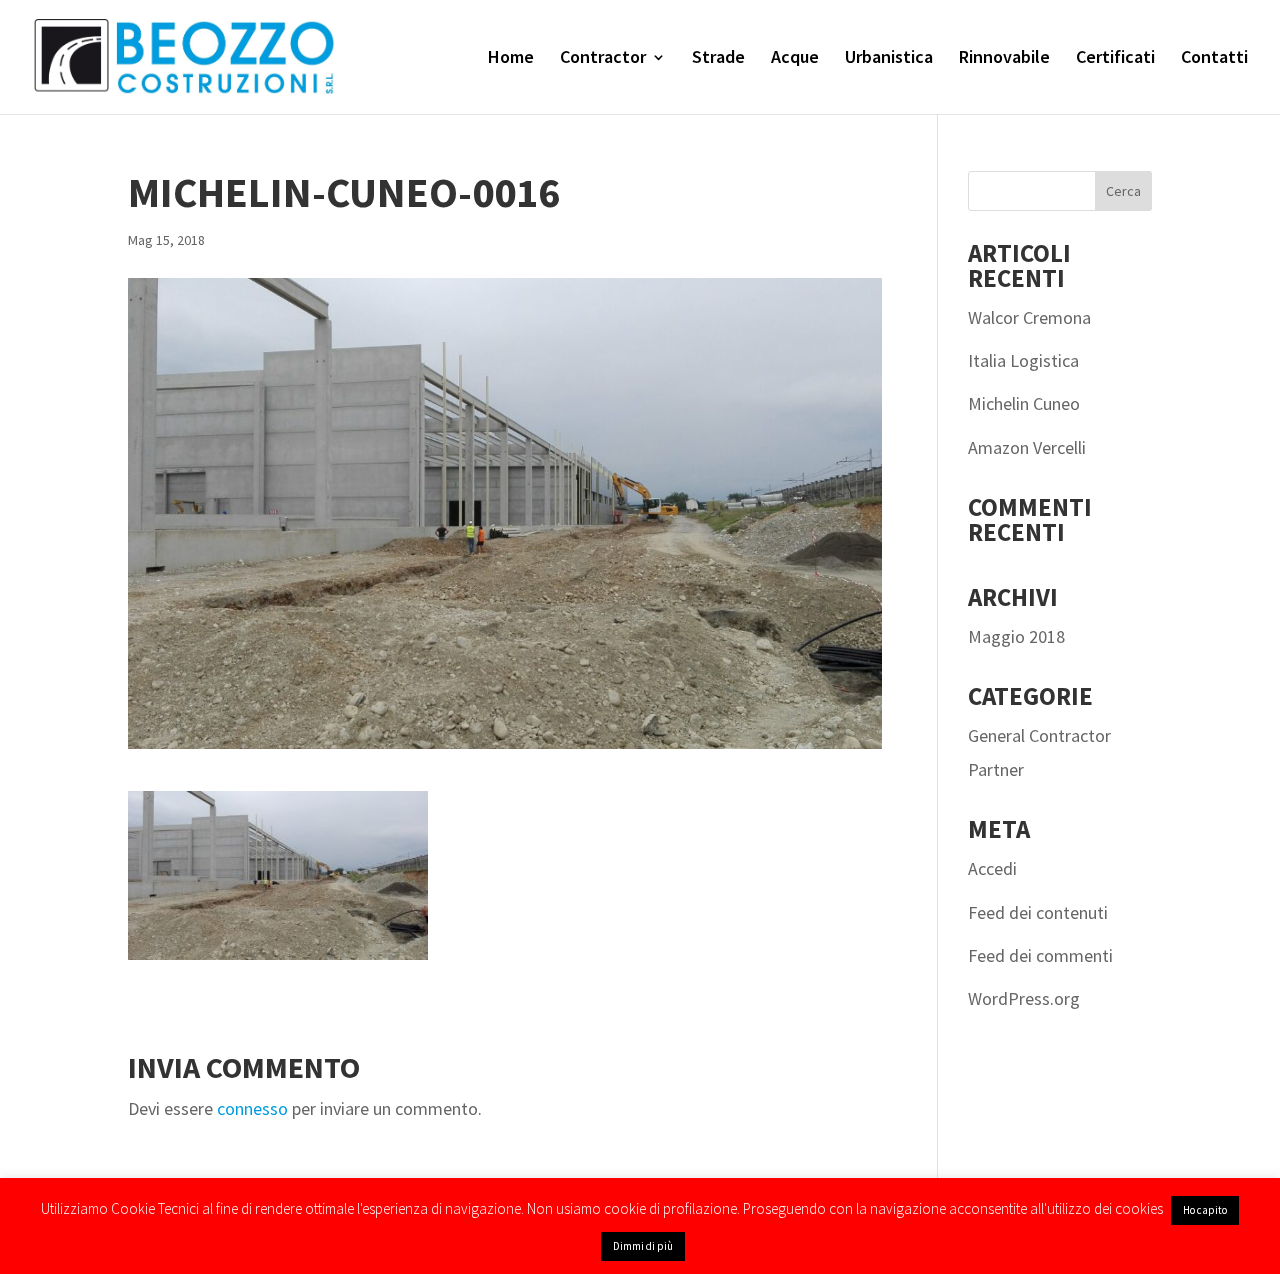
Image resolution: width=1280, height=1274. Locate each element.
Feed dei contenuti (1038, 912)
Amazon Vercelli (1027, 447)
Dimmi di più (643, 1246)
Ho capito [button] (1205, 1210)
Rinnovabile (1004, 59)
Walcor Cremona (1029, 317)
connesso (252, 1108)
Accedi (992, 868)
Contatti (1214, 59)
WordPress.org (1024, 998)
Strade (718, 59)
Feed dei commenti (1040, 955)
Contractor (603, 59)
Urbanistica (889, 59)
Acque (795, 59)
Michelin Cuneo (1024, 403)
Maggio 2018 (1016, 636)
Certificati (1115, 59)
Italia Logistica (1023, 360)
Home (511, 59)
